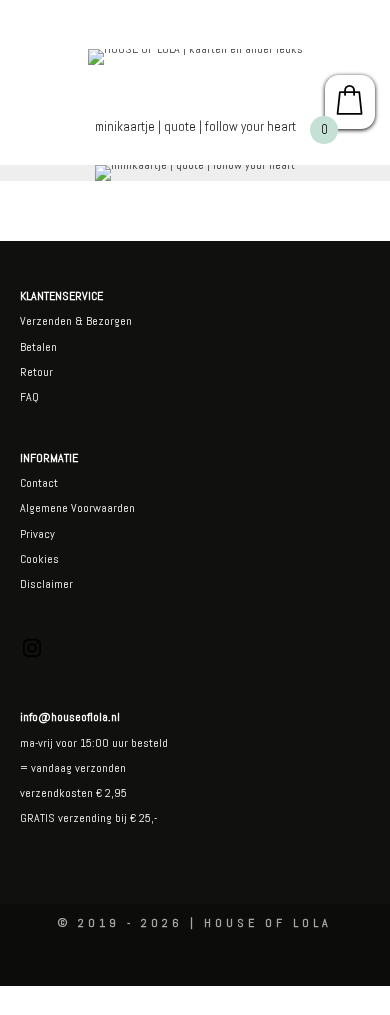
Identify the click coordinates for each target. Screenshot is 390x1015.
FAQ (29, 397)
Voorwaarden (101, 508)
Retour (36, 372)
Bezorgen (109, 321)
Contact (39, 483)
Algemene (44, 508)
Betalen (38, 347)
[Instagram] (32, 656)
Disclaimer (46, 584)
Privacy (37, 534)
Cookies (39, 559)
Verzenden (46, 321)
